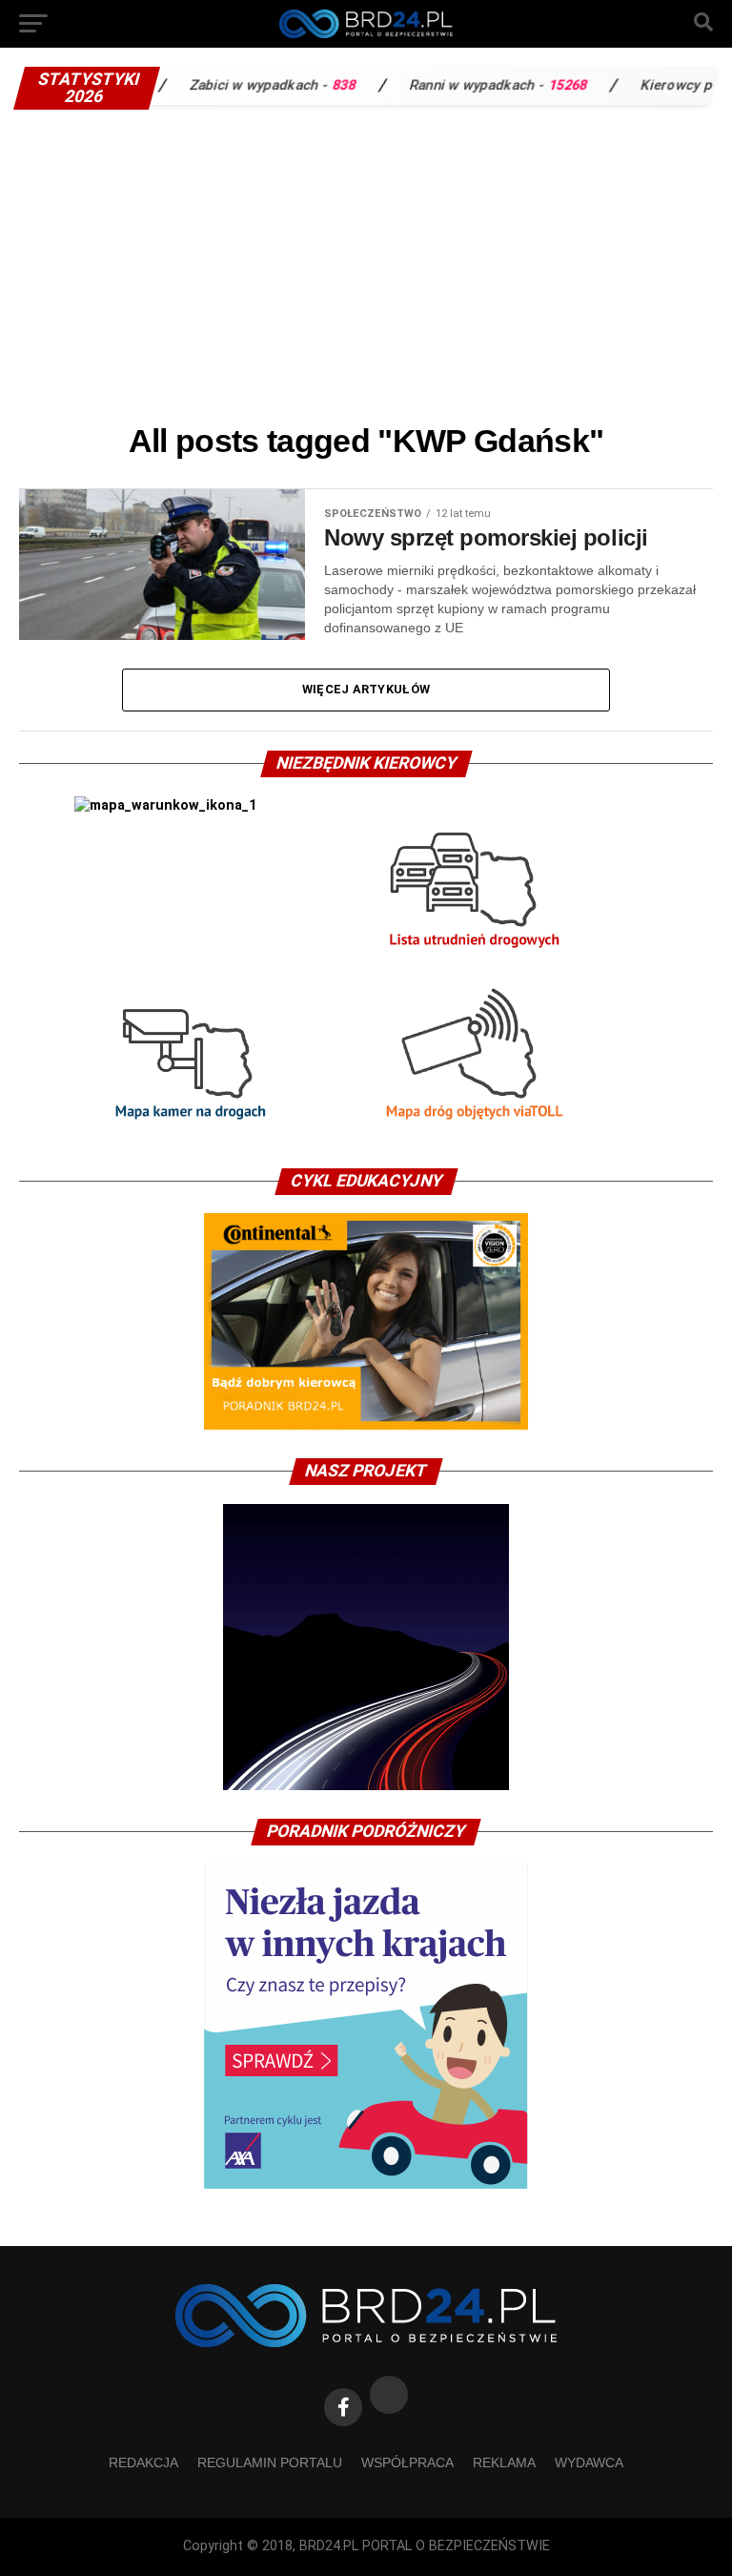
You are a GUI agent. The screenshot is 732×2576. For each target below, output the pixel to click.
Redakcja (143, 2463)
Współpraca (407, 2463)
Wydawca (589, 2463)
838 (285, 85)
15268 (509, 85)
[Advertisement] (366, 262)
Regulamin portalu (270, 2463)
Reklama (504, 2463)
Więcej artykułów (366, 689)
